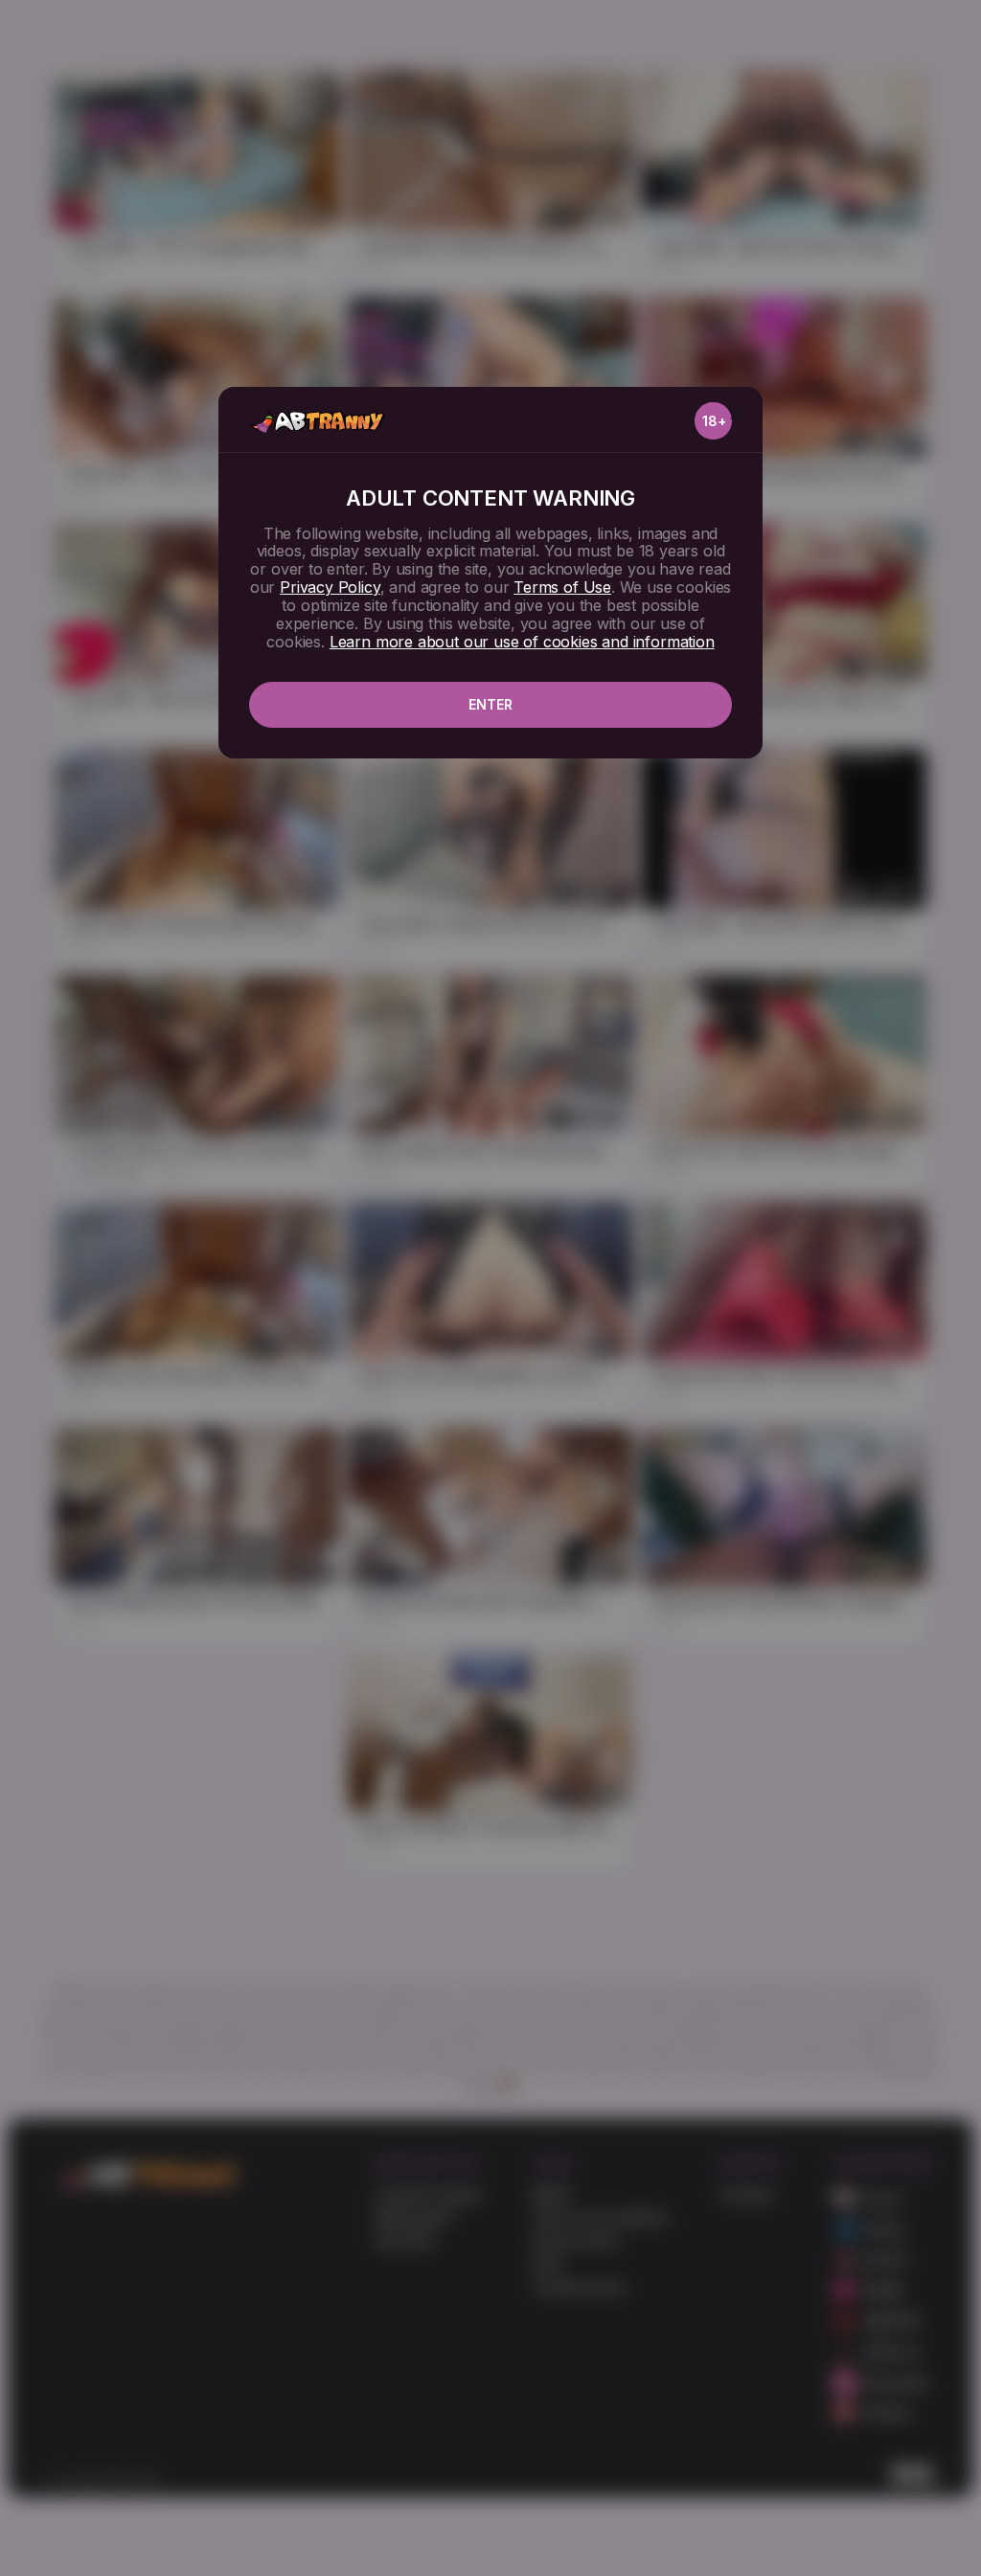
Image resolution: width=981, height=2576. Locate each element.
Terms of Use (562, 587)
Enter (490, 704)
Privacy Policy (330, 587)
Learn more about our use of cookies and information (522, 642)
